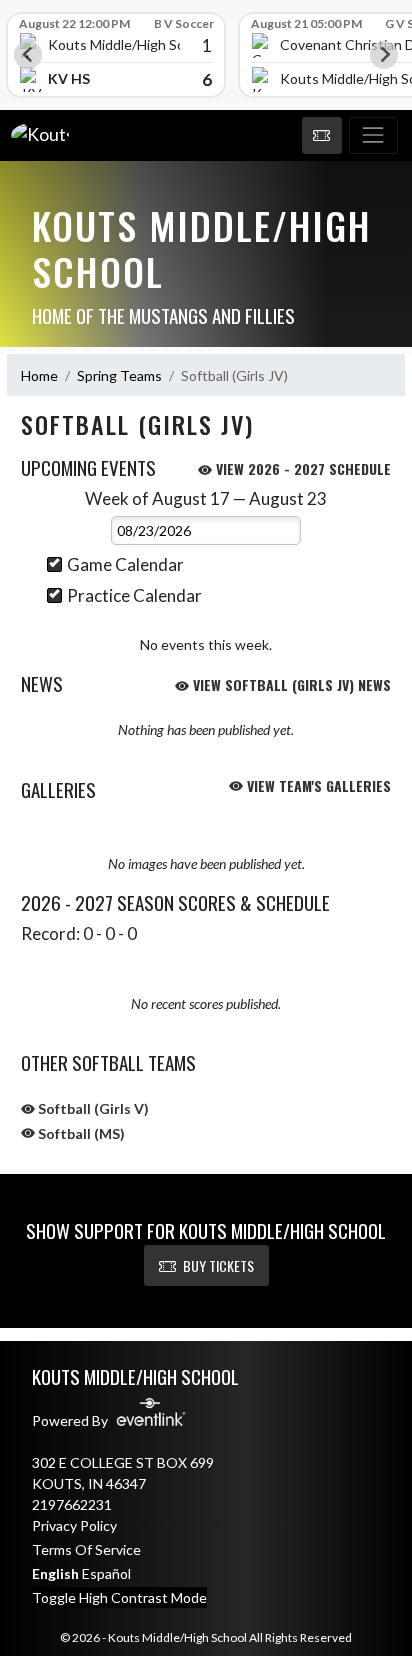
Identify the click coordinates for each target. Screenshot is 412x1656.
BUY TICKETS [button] (218, 1265)
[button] (322, 136)
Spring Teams (119, 375)
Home (39, 375)
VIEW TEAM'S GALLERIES (317, 785)
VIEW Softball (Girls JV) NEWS (290, 684)
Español (106, 1573)
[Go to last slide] (28, 55)
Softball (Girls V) (92, 1108)
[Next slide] (384, 55)
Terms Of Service (86, 1549)
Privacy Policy (74, 1525)
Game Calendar (125, 564)
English (55, 1573)
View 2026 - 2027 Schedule (301, 468)
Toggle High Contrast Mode (119, 1597)
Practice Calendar (134, 595)
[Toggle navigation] (373, 136)
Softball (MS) (80, 1133)
